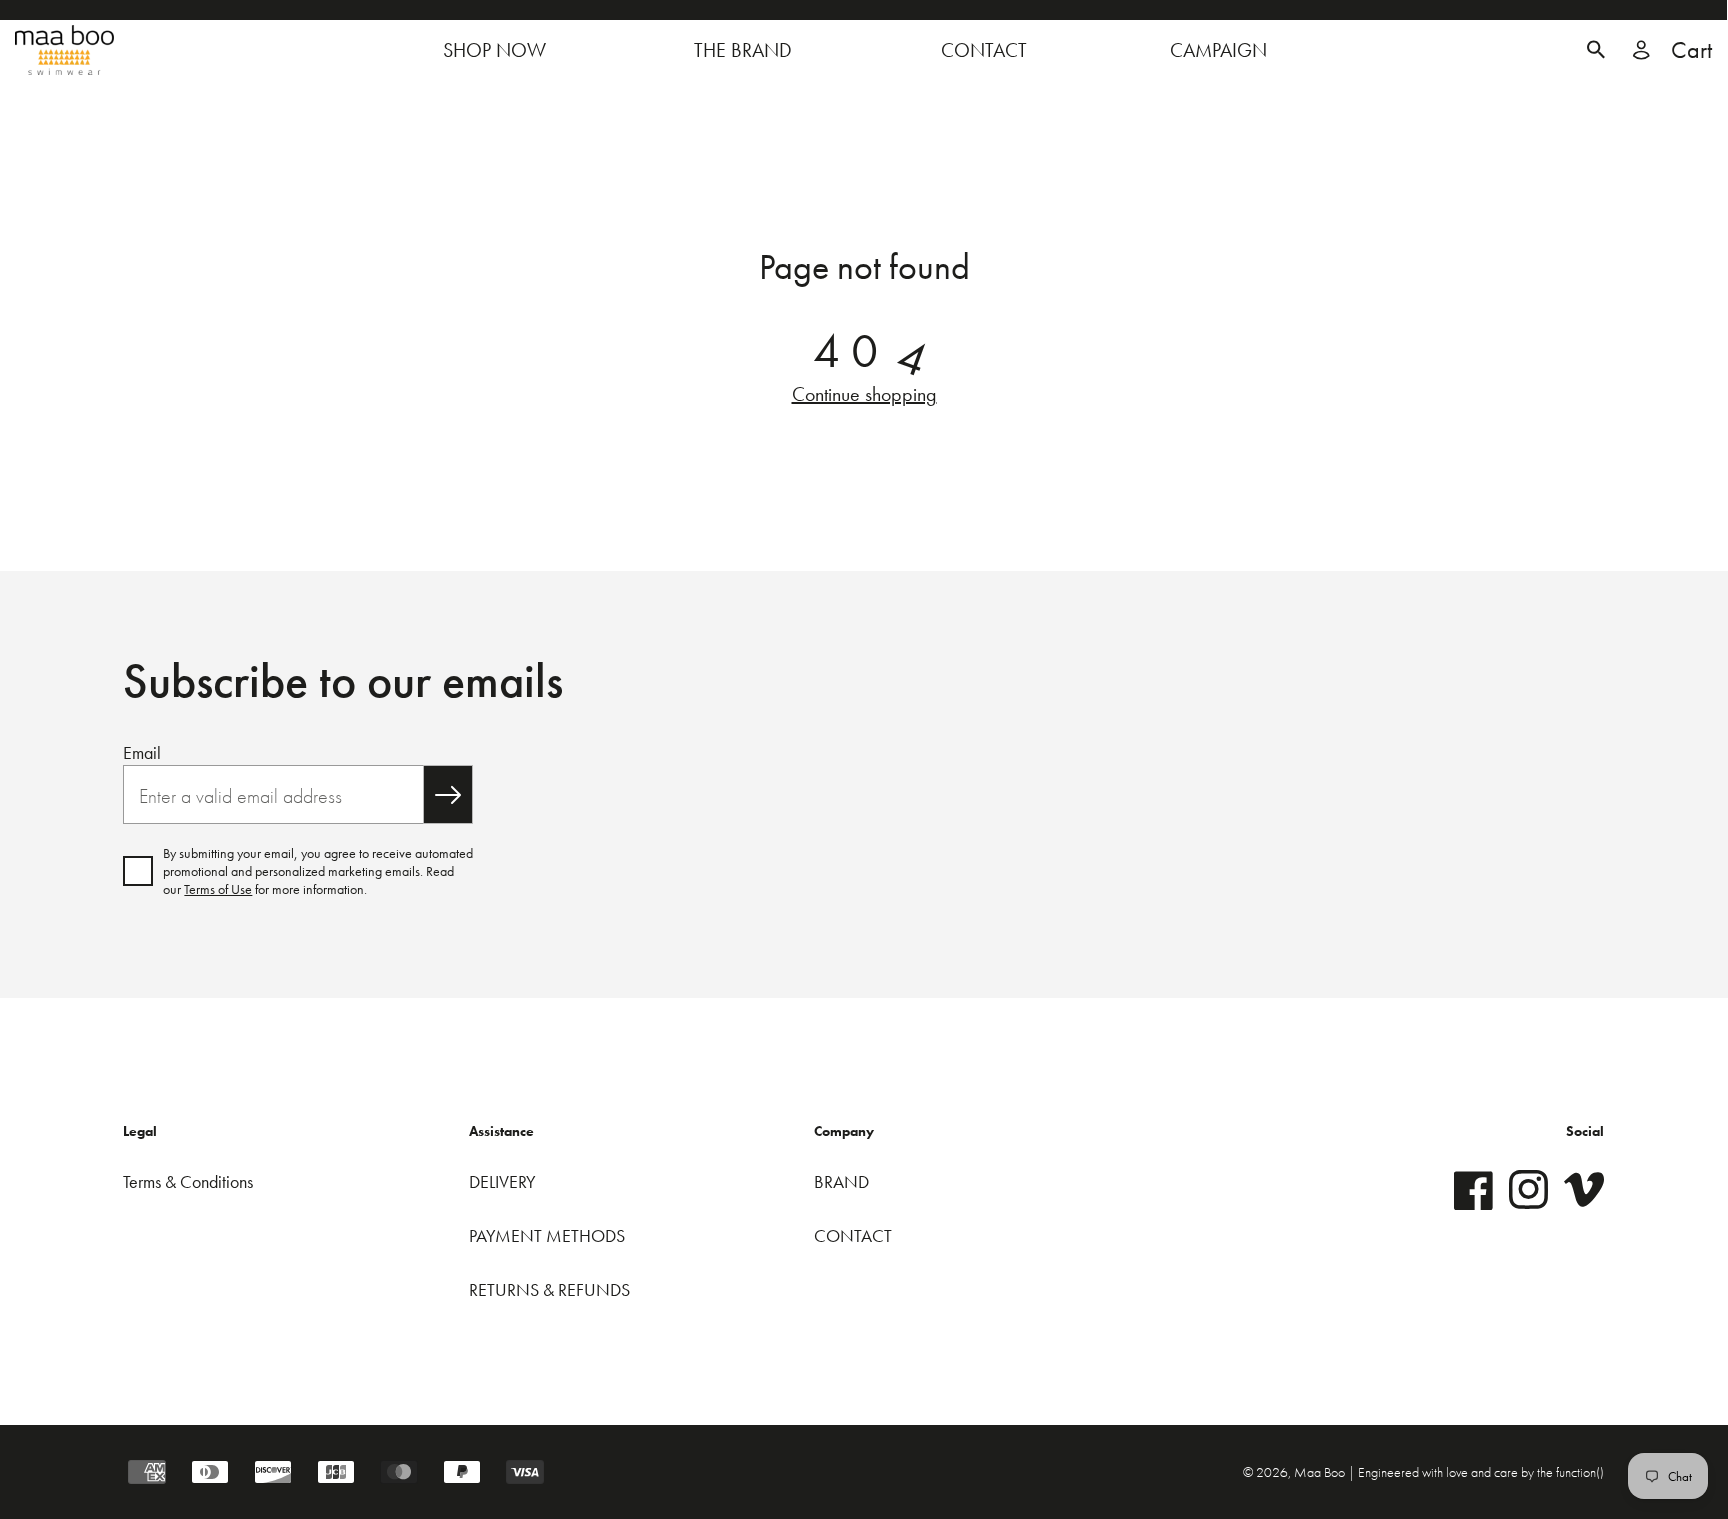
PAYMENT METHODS (547, 1235)
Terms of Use (218, 889)
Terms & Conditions (188, 1181)
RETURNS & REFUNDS (549, 1289)
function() (1580, 1472)
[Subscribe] (448, 795)
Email (142, 752)
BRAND (841, 1181)
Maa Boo (1321, 1472)
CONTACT (853, 1235)
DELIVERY (502, 1181)
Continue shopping (864, 394)
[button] (1596, 50)
